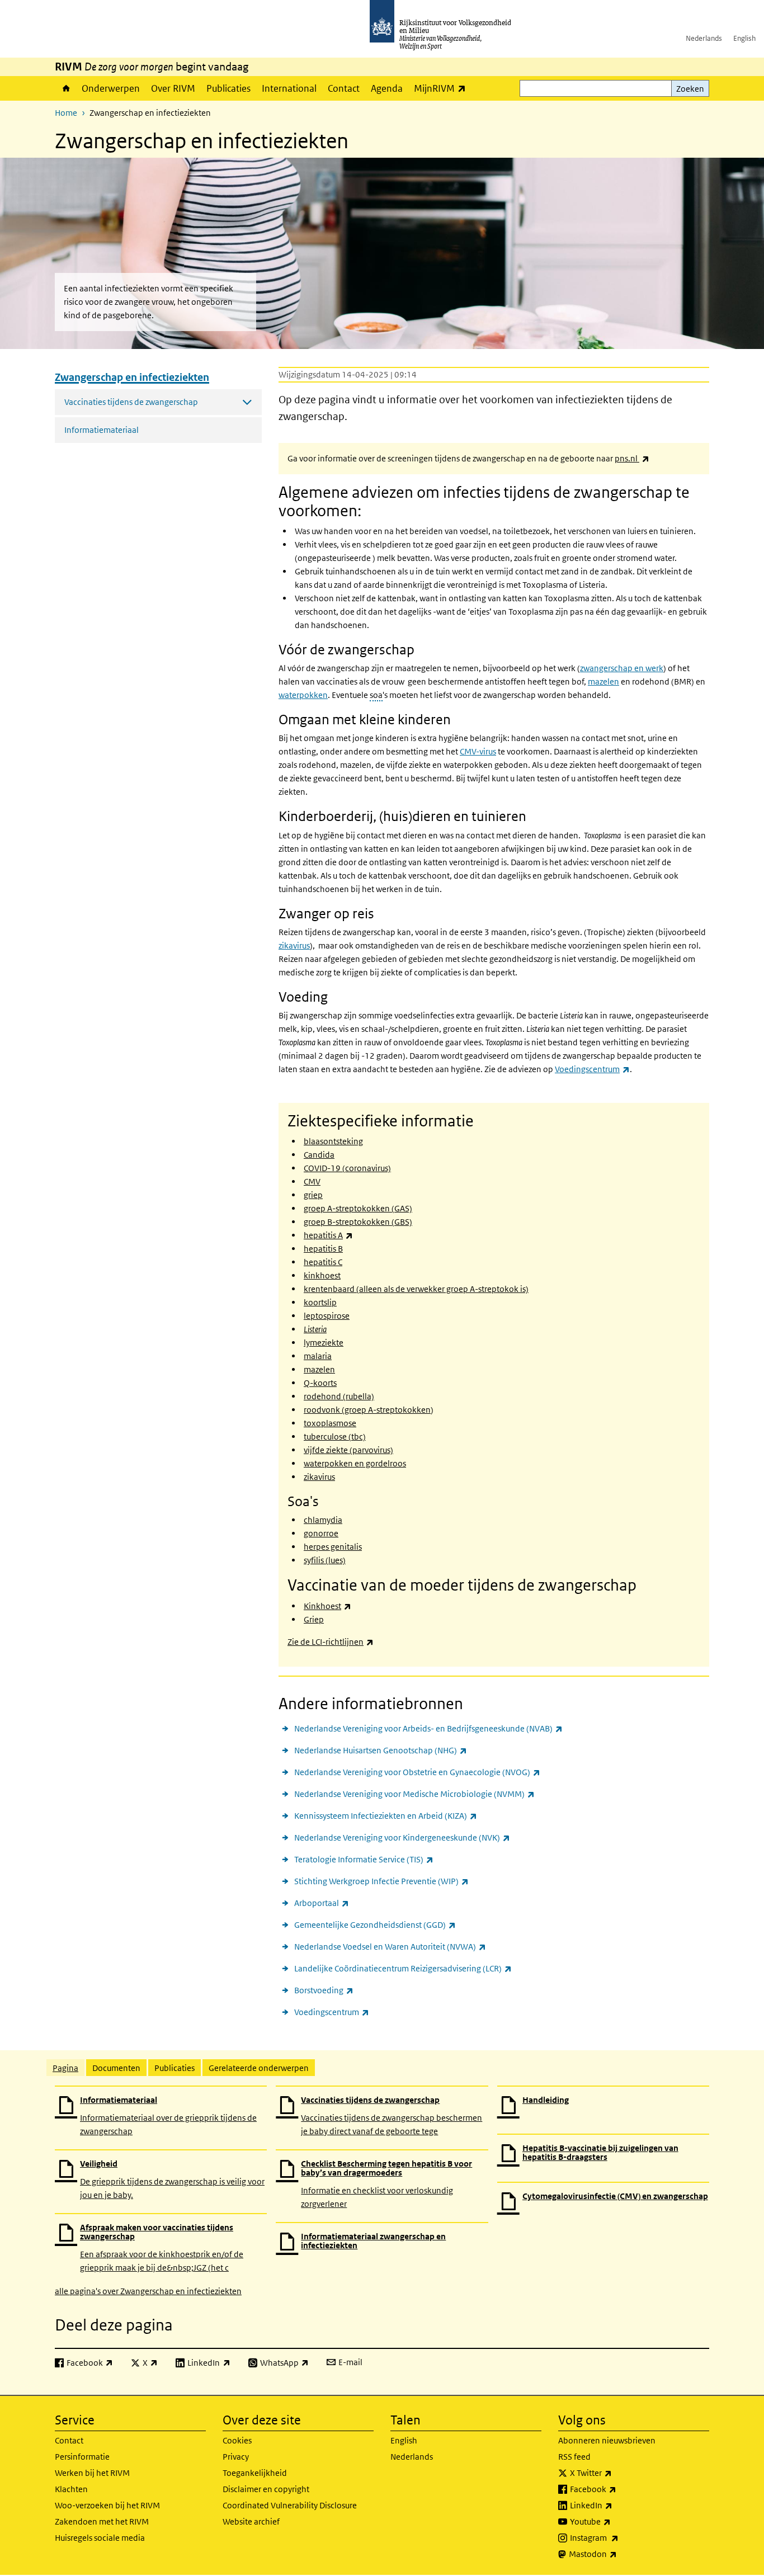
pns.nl (632, 458)
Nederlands (704, 38)
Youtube (615, 2521)
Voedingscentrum (332, 2012)
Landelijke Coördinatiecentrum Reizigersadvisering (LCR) (403, 1968)
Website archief (251, 2521)
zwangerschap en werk (622, 668)
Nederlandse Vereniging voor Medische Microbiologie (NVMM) (414, 1794)
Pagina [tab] (65, 2068)
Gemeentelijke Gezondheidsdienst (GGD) (375, 1924)
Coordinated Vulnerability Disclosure (290, 2505)
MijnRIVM (443, 88)
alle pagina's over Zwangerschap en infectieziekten (148, 2291)
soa (376, 695)
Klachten (71, 2489)
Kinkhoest (327, 1606)
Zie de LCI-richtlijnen (331, 1642)
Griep (314, 1619)
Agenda (387, 88)
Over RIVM (173, 88)
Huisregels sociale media (100, 2538)
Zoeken (690, 89)
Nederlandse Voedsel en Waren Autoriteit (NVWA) (390, 1946)
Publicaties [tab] (175, 2068)
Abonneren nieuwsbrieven (607, 2440)
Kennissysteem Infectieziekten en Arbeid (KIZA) (386, 1815)
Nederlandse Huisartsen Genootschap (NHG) (381, 1750)
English (744, 38)
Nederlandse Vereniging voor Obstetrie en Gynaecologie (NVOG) (417, 1772)
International (289, 88)
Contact (344, 88)
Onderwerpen (111, 88)
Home (65, 88)
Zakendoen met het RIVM (102, 2521)
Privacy (236, 2457)
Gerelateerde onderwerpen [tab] (259, 2068)
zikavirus (294, 945)
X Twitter (616, 2473)
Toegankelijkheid (255, 2473)
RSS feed (574, 2457)
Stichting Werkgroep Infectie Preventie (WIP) (381, 1881)
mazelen (603, 681)
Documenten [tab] (116, 2068)
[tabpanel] (382, 2191)
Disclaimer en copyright (266, 2489)
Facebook (618, 2489)
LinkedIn (616, 2505)
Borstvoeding (324, 1990)
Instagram (619, 2537)
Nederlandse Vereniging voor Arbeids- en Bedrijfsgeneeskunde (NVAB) (428, 1728)
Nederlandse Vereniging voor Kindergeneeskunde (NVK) (402, 1837)
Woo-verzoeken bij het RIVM (107, 2505)
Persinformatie (82, 2457)
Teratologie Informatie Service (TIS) (364, 1859)
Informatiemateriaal (102, 430)
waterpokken (303, 695)
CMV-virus (478, 751)
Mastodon (617, 2554)
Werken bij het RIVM (92, 2473)
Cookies (237, 2440)
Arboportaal (322, 1903)
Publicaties (228, 88)
